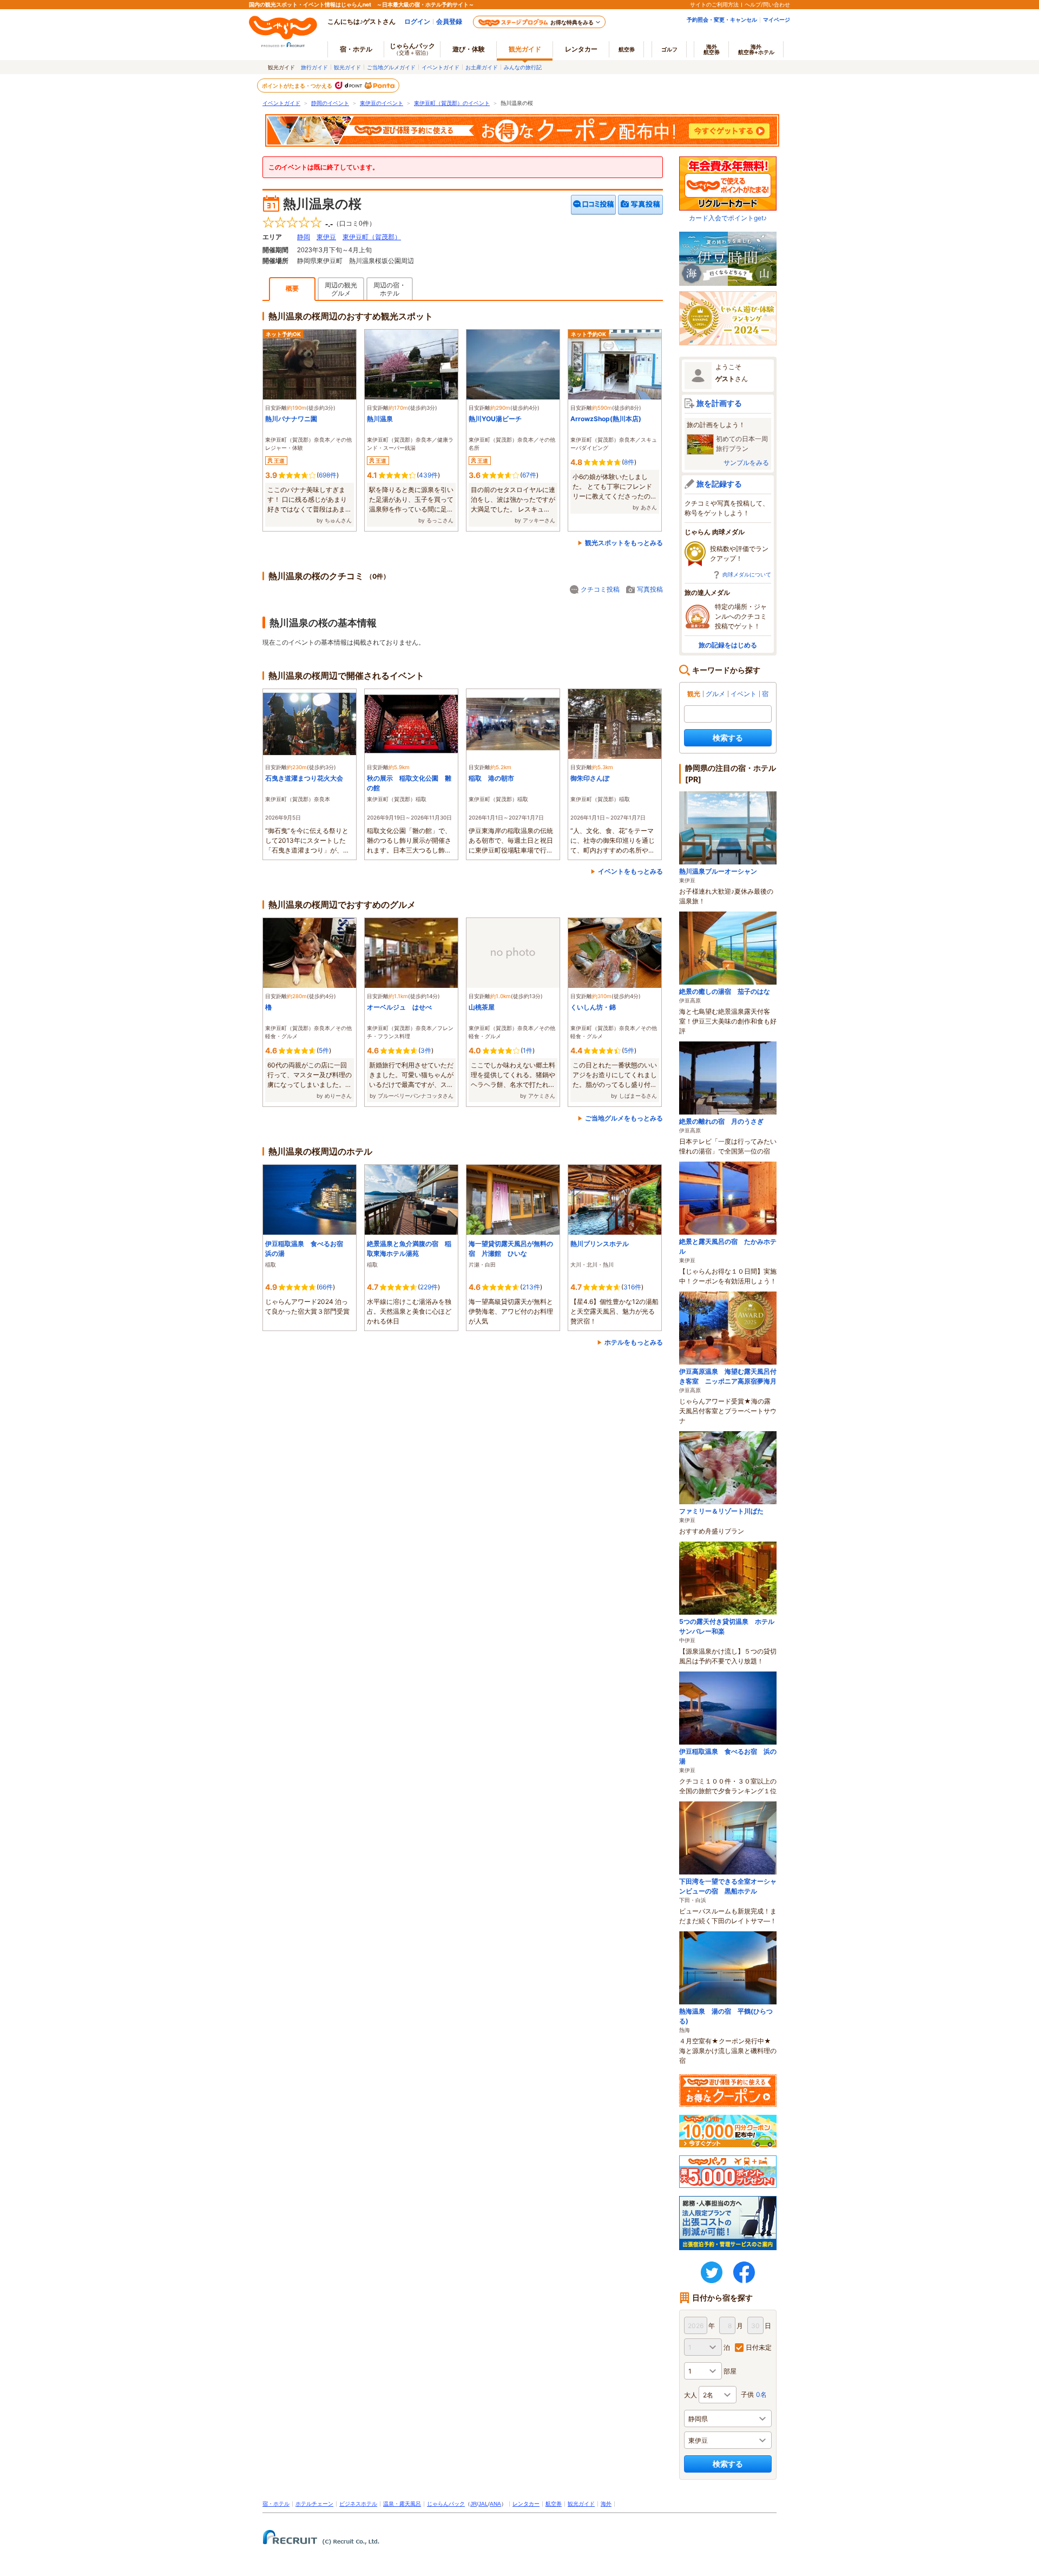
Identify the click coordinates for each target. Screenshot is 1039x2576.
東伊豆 (326, 237)
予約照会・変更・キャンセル (722, 19)
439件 (428, 475)
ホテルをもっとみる (634, 1342)
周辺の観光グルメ (341, 289)
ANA (495, 2504)
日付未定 (759, 2347)
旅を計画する (719, 403)
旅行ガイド (314, 67)
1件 (528, 1050)
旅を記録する (719, 484)
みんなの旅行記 (523, 67)
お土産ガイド (482, 67)
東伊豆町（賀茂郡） (372, 237)
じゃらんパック (412, 49)
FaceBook (744, 2272)
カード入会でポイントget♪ (728, 218)
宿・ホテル (276, 2504)
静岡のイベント (330, 103)
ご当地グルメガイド (391, 67)
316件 (632, 1287)
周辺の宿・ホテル (390, 289)
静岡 (304, 237)
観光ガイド (347, 67)
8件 (629, 462)
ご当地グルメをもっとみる (624, 1118)
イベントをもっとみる (630, 871)
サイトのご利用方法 (714, 4)
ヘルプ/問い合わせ (767, 4)
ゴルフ (669, 49)
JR (474, 2504)
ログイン (417, 21)
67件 (529, 475)
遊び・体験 (469, 49)
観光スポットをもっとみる (624, 543)
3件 (426, 1050)
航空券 (627, 49)
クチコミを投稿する (594, 205)
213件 (531, 1287)
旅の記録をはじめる (728, 645)
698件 (328, 475)
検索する (728, 738)
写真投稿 (650, 589)
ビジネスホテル (358, 2504)
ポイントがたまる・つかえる (298, 86)
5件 (324, 1050)
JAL (483, 2504)
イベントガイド (440, 67)
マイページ (777, 19)
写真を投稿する (640, 205)
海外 (712, 49)
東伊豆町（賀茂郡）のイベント (452, 103)
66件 (326, 1287)
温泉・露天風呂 (402, 2504)
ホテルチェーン (314, 2504)
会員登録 (449, 21)
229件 (429, 1287)
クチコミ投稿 (600, 589)
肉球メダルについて (747, 574)
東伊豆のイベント (382, 103)
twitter (712, 2272)
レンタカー (581, 49)
